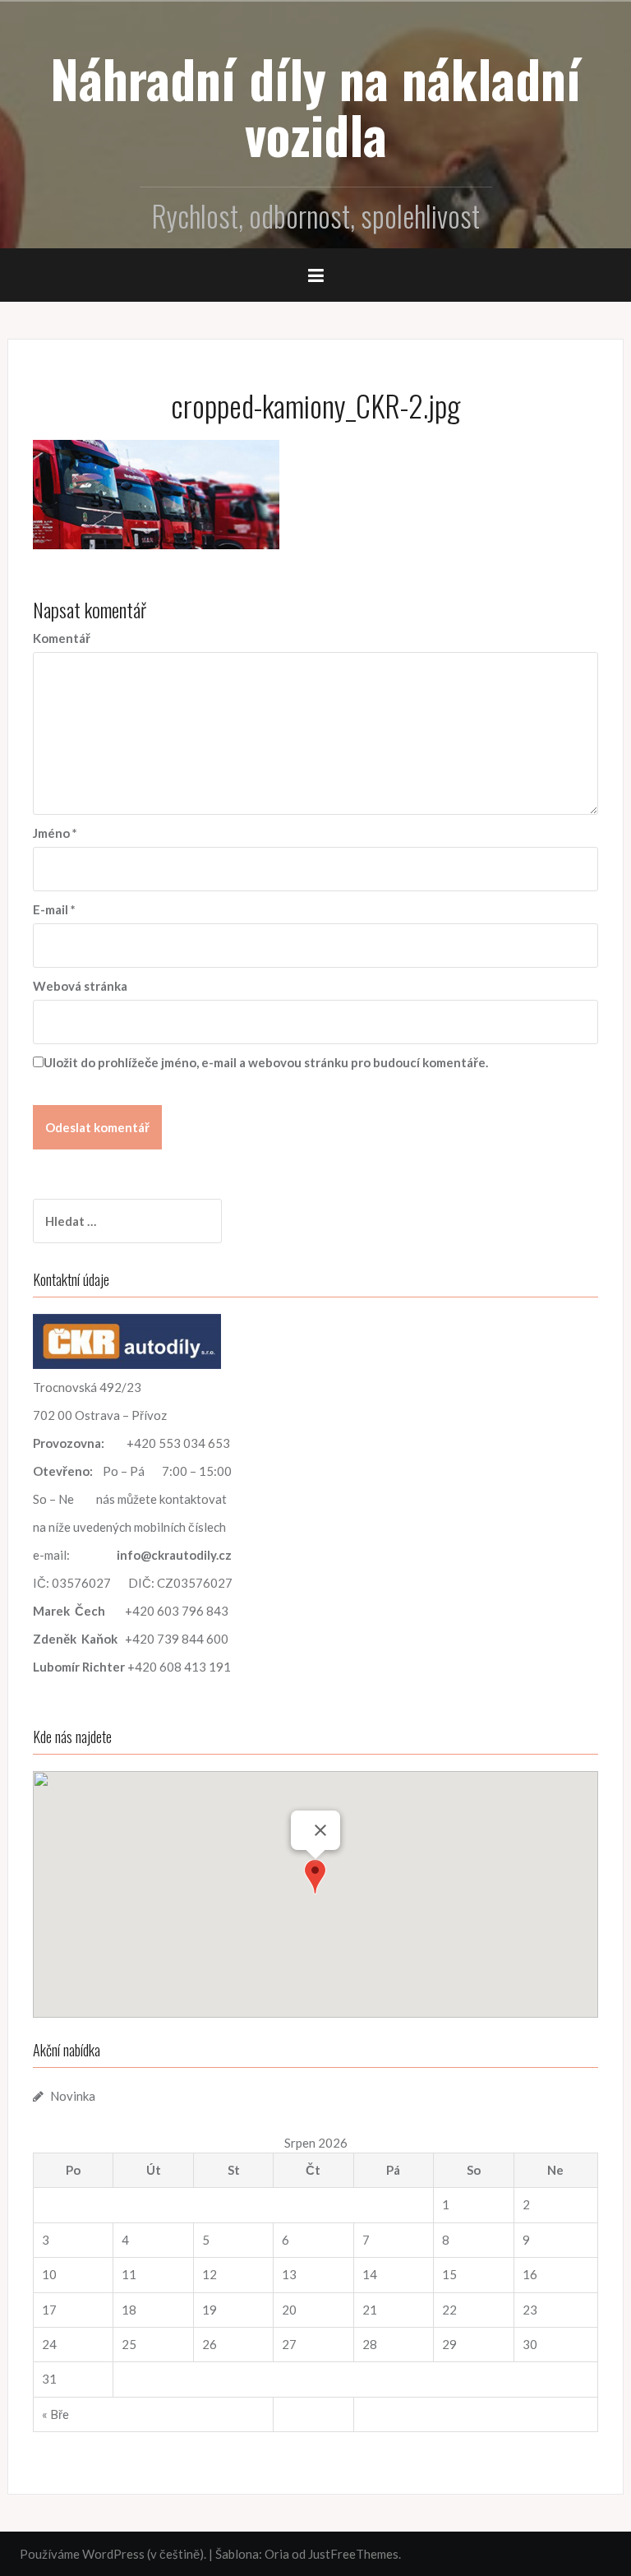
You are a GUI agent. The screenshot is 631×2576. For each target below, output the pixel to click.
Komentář (62, 638)
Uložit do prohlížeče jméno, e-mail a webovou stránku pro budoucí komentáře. (266, 1062)
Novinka (73, 2096)
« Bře (55, 2414)
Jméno (55, 833)
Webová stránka (80, 986)
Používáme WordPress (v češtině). (113, 2554)
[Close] (320, 1830)
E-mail (54, 909)
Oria (277, 2554)
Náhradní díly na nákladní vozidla (315, 106)
